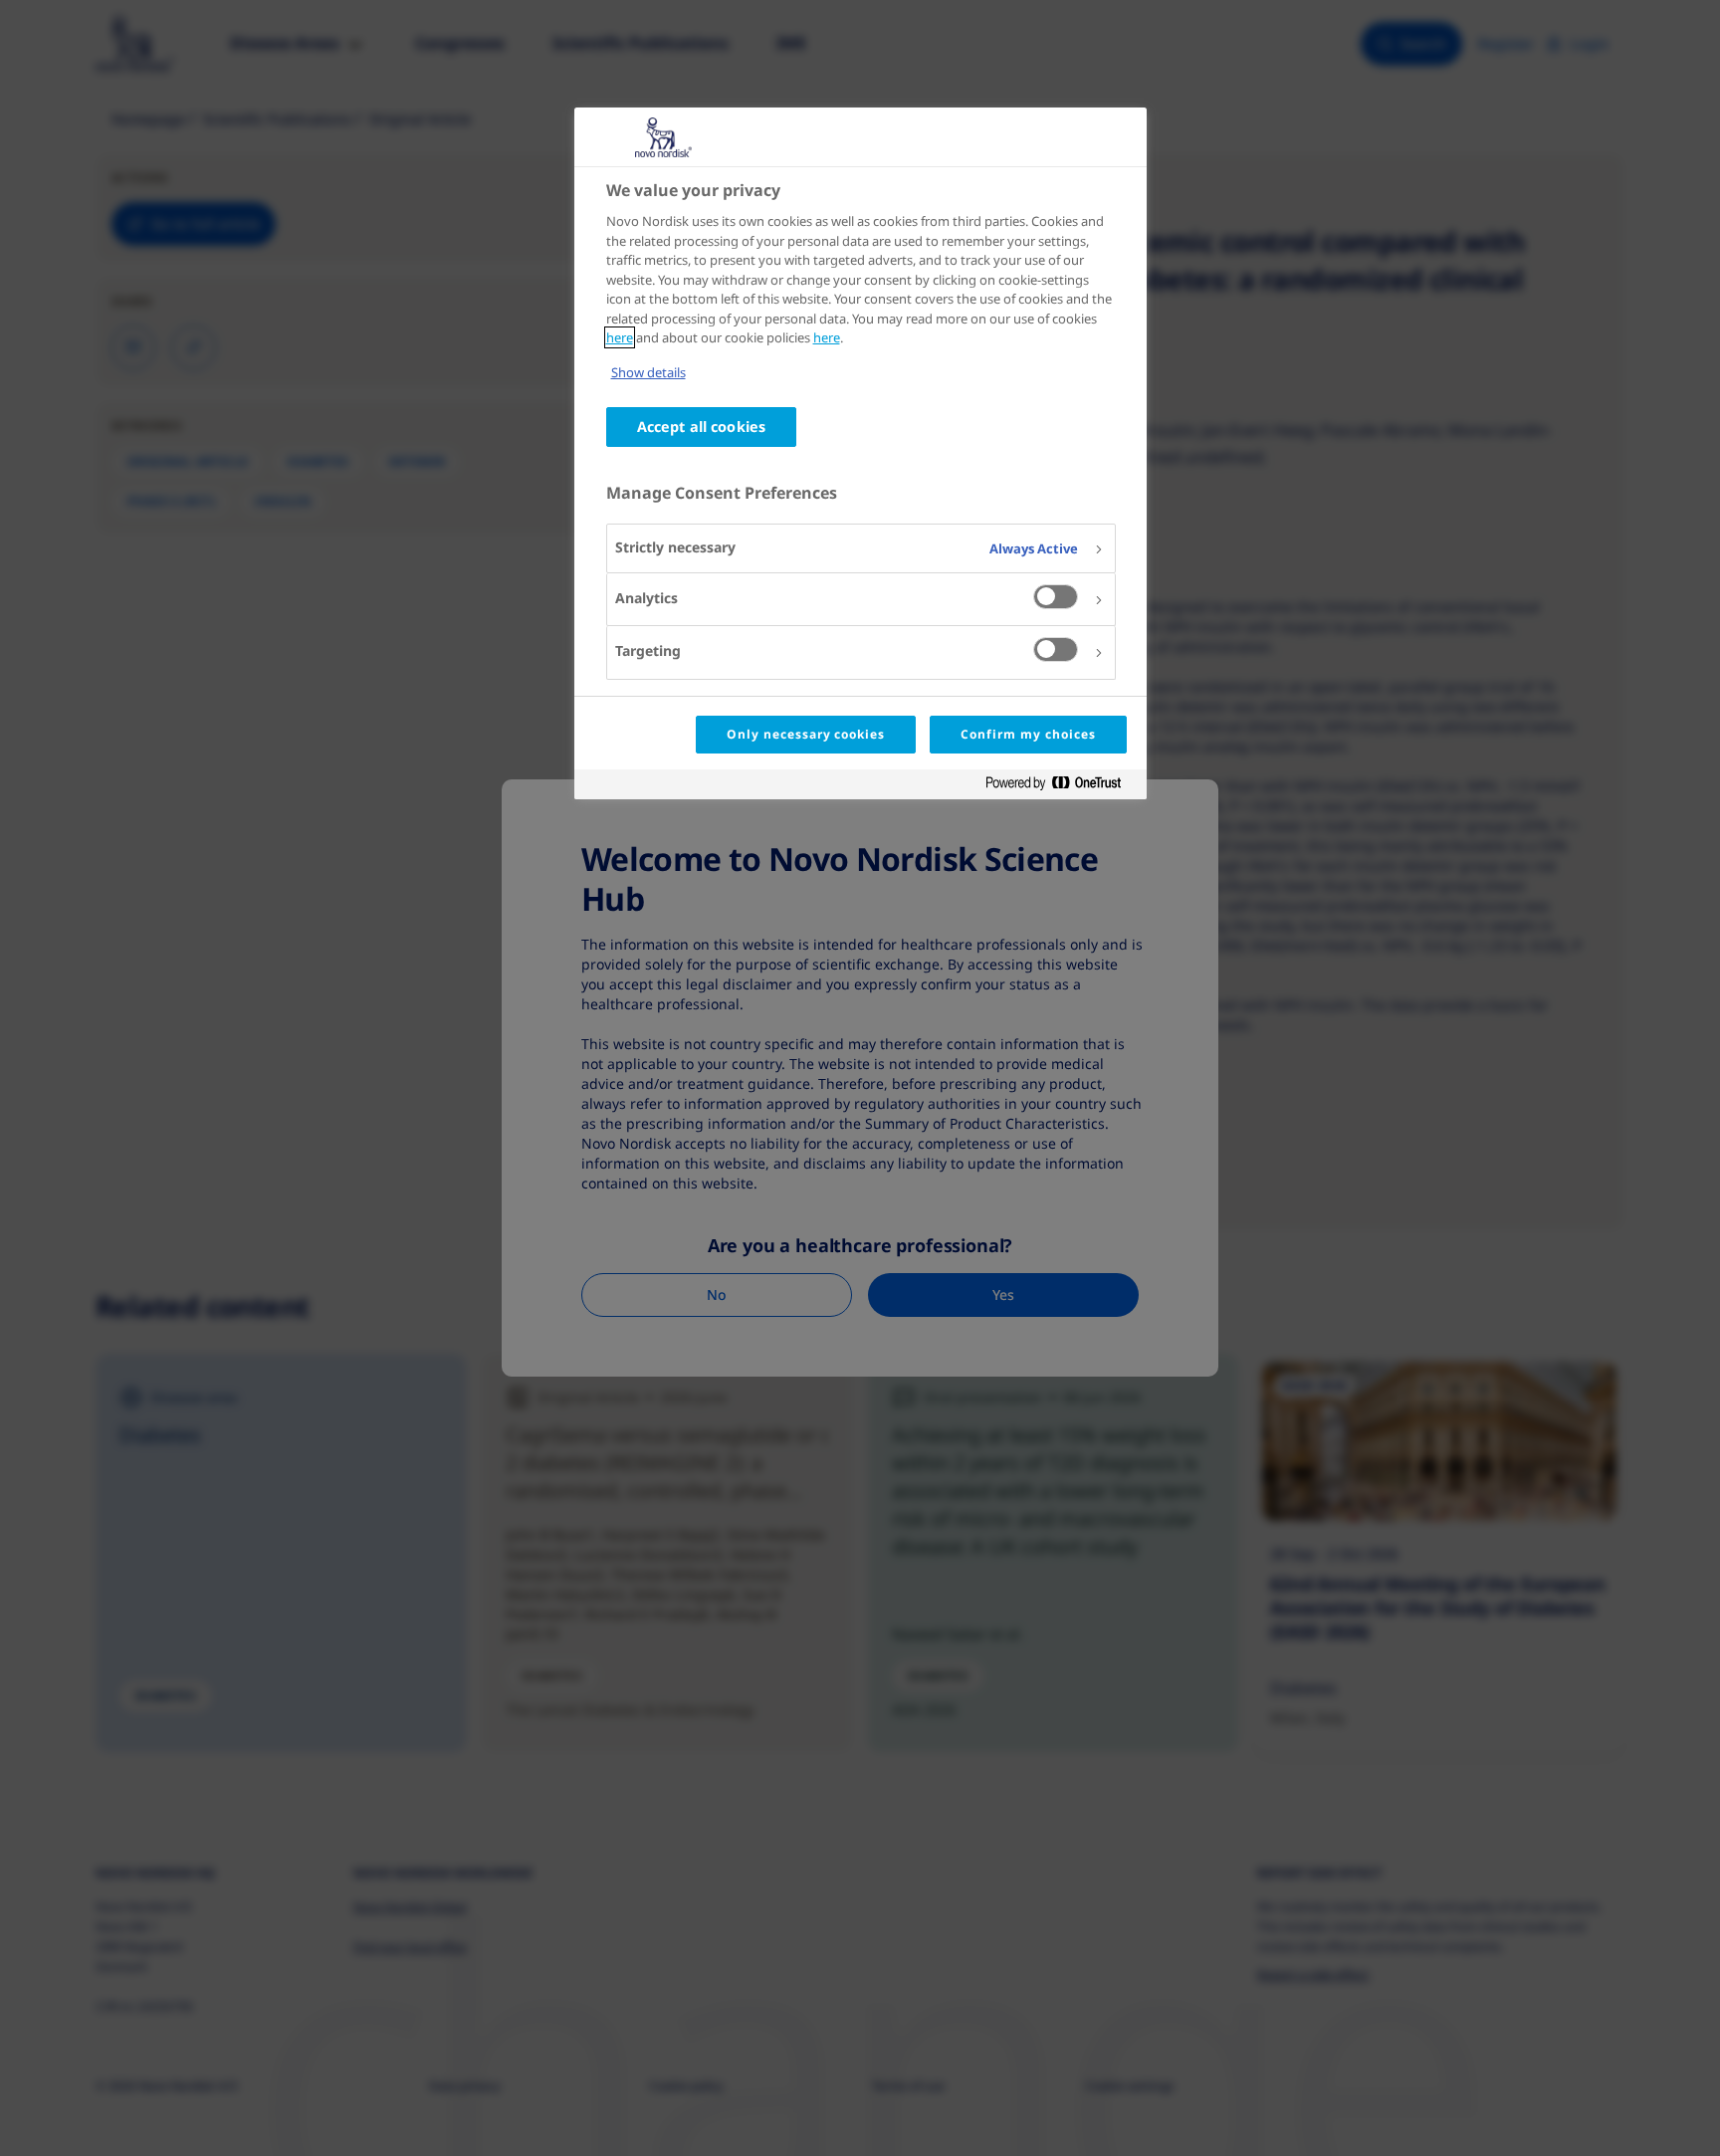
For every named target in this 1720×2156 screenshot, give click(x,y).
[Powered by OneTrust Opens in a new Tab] (1061, 787)
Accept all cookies (702, 427)
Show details (648, 372)
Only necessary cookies (806, 734)
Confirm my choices (1028, 734)
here (620, 337)
